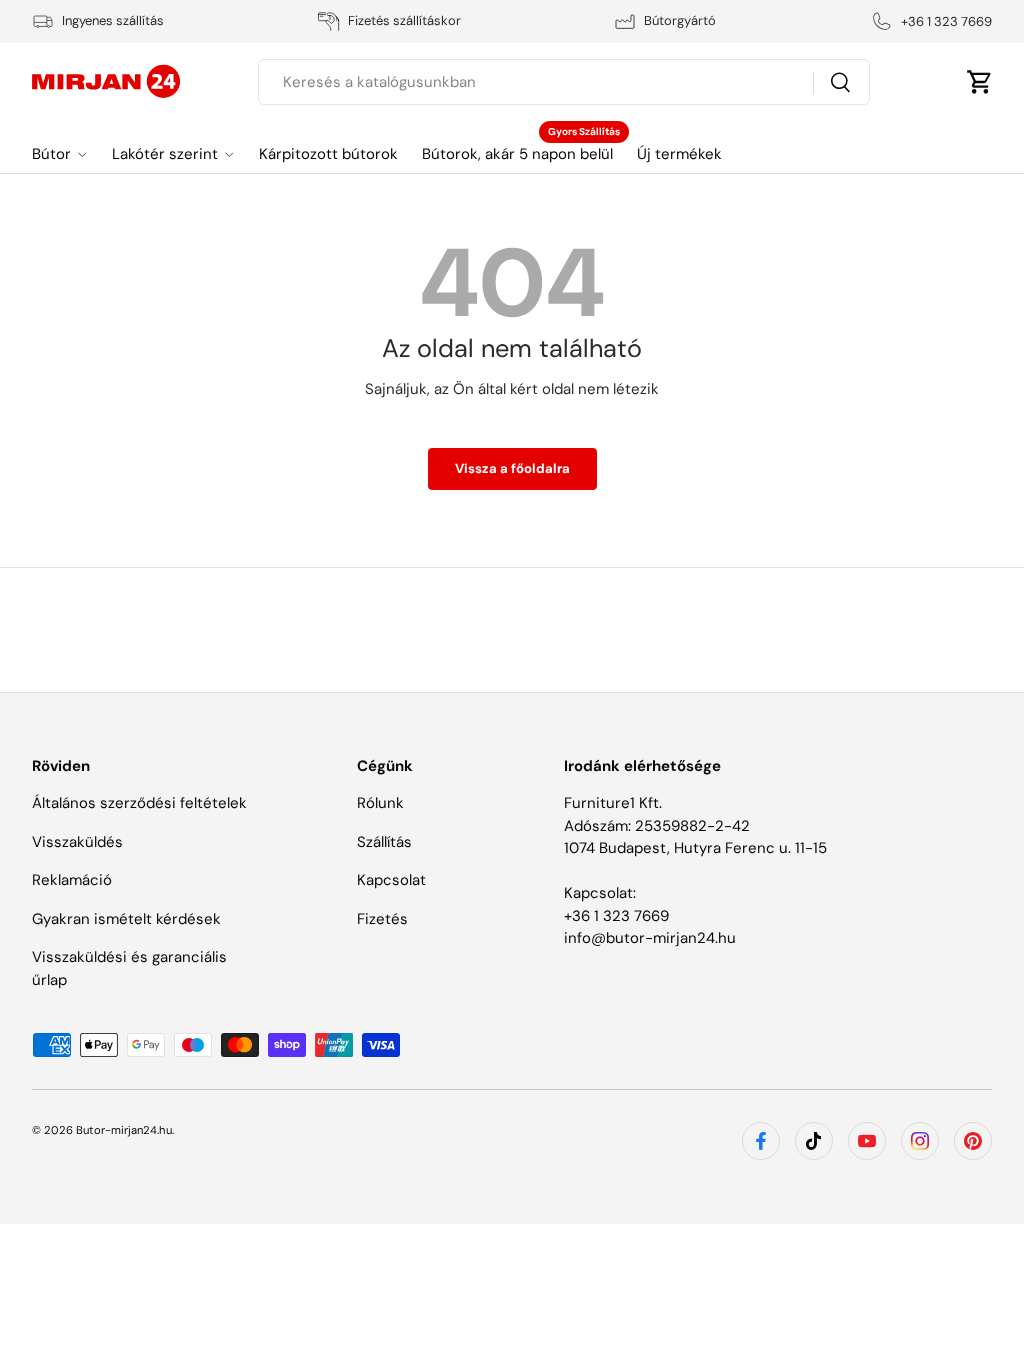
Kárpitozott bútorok (328, 154)
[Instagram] (920, 1141)
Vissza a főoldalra (512, 468)
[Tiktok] (814, 1141)
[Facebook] (761, 1141)
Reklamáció (72, 880)
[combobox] (563, 82)
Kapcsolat (391, 880)
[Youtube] (867, 1141)
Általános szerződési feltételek (139, 803)
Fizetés (382, 919)
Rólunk (380, 803)
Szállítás (384, 842)
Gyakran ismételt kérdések (126, 919)
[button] (980, 82)
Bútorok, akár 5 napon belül (517, 154)
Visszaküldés (77, 842)
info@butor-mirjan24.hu (650, 938)
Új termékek (679, 154)
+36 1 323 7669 (616, 916)
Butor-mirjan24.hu (124, 1130)
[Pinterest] (973, 1141)
